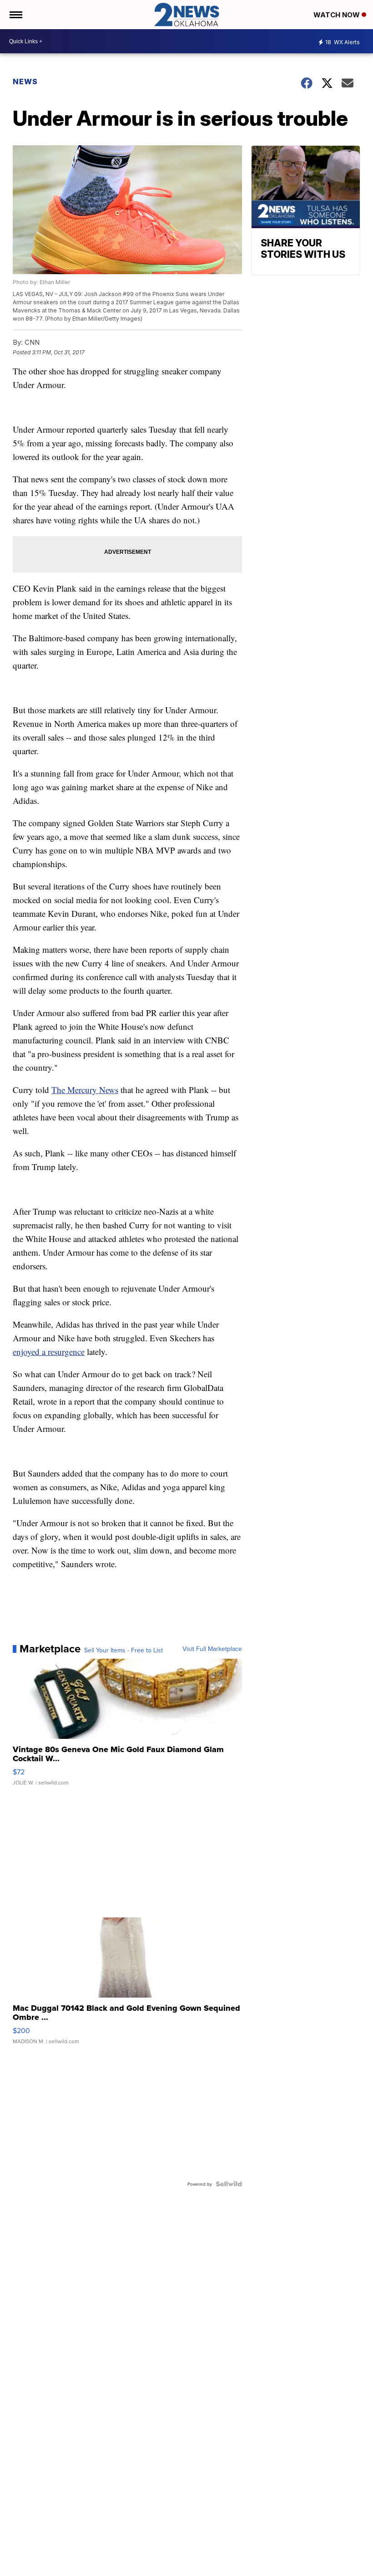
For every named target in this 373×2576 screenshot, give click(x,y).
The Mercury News (85, 1090)
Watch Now (338, 15)
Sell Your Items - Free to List (123, 1650)
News (25, 82)
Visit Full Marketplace (212, 1649)
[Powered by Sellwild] (229, 2184)
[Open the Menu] (15, 15)
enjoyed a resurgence (49, 1352)
